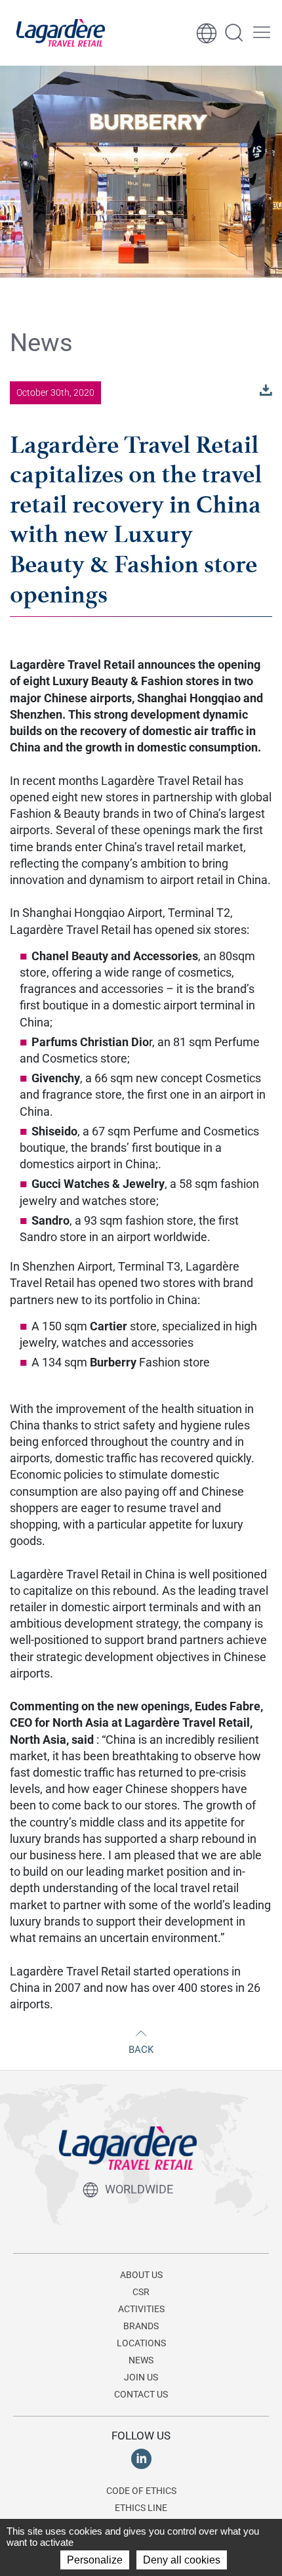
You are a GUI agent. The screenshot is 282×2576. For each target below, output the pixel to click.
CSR (141, 2292)
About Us (141, 2275)
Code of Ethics (141, 2491)
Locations (141, 2343)
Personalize (95, 2560)
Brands (141, 2326)
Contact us (141, 2394)
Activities (141, 2309)
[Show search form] (234, 33)
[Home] (61, 33)
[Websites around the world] (207, 33)
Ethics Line (141, 2508)
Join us (141, 2377)
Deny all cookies (182, 2560)
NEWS (141, 2360)
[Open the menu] (262, 33)
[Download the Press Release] (266, 390)
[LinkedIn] (141, 2459)
